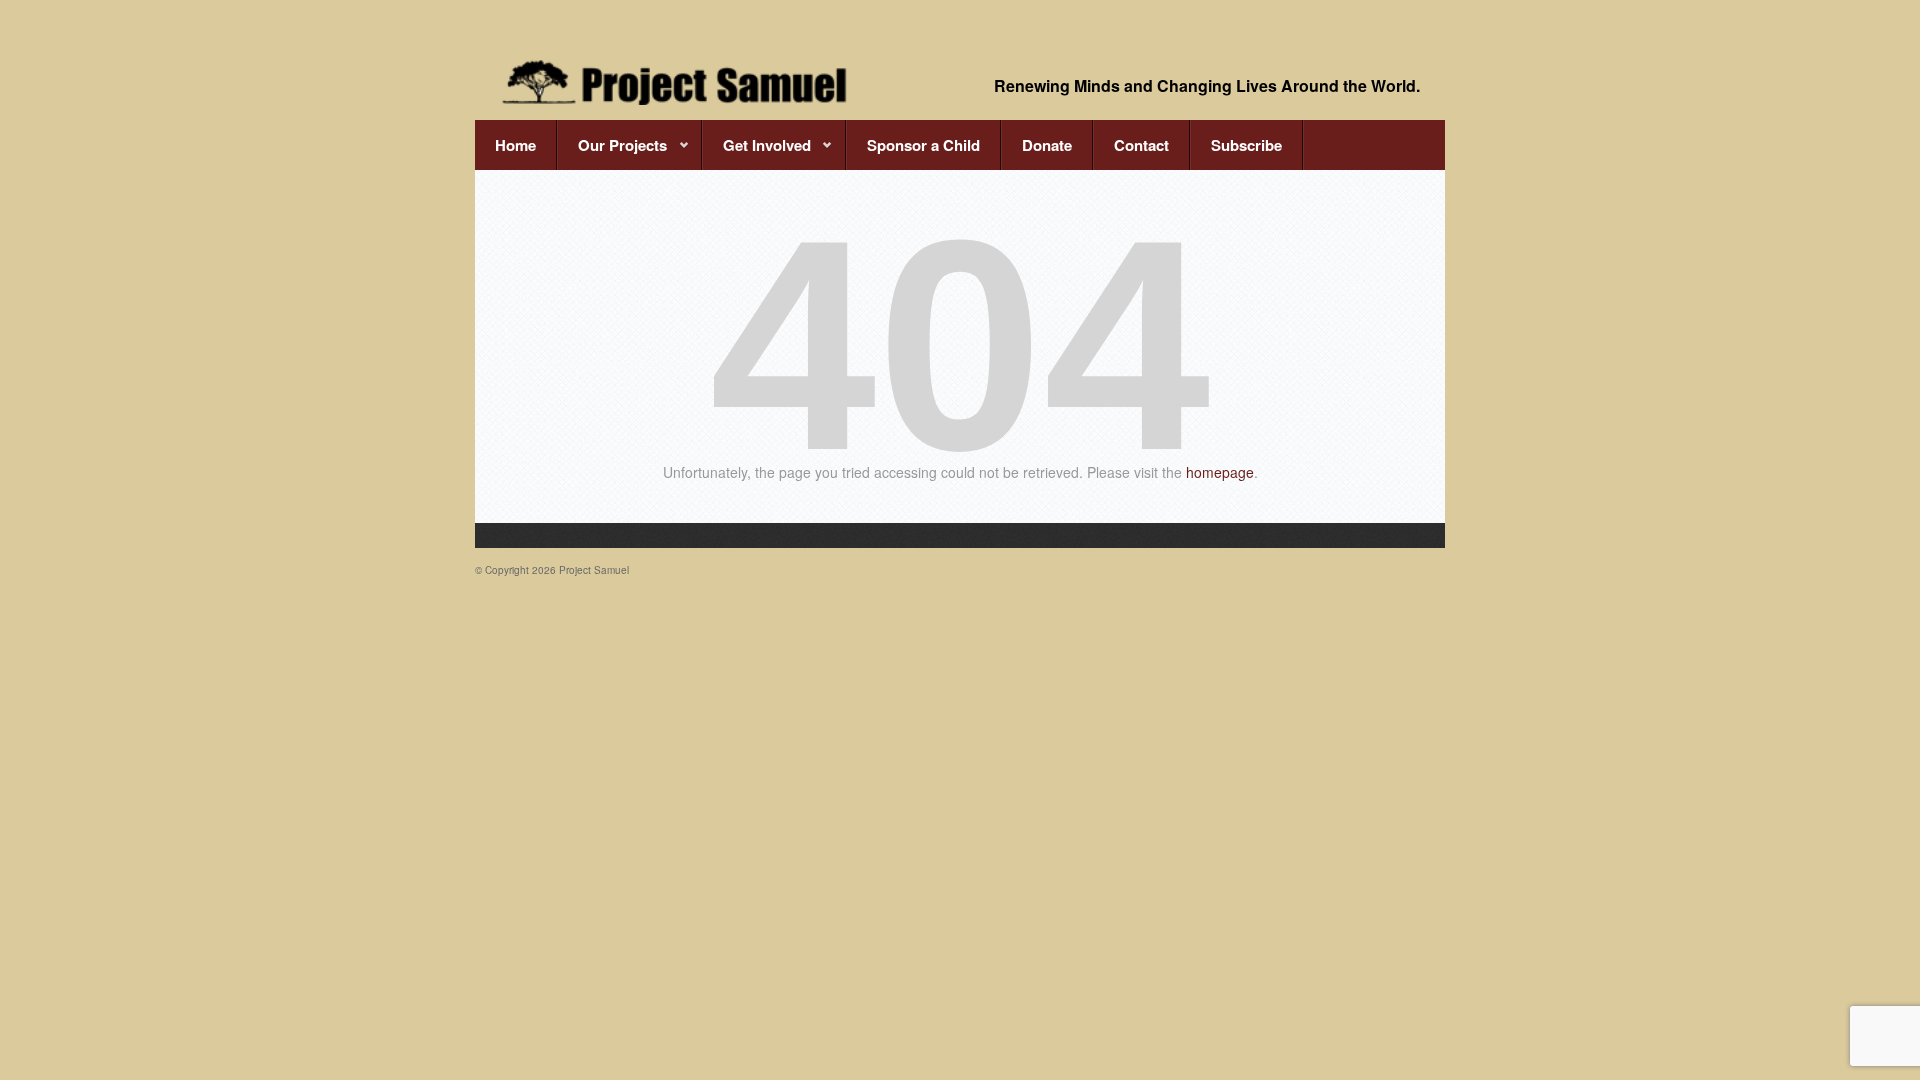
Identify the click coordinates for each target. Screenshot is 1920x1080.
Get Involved (756, 152)
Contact (1141, 145)
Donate (1047, 145)
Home (515, 145)
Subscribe (1246, 145)
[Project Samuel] (675, 82)
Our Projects (612, 152)
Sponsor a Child (923, 145)
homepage (1220, 472)
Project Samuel (594, 570)
